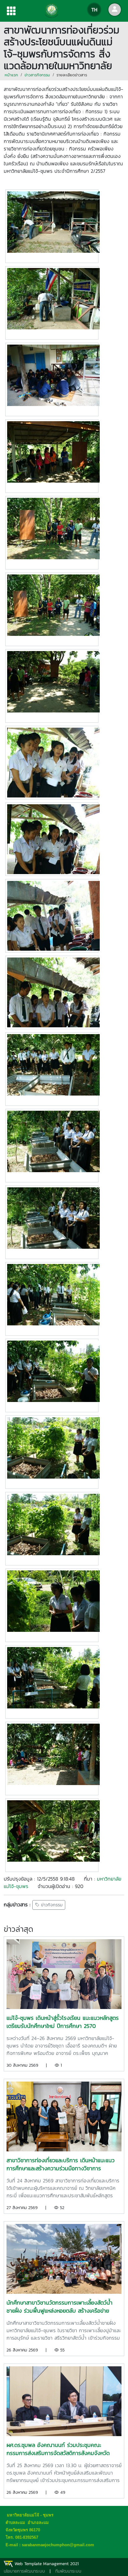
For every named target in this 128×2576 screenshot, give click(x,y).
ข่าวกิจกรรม (51, 1905)
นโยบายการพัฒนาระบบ (24, 2571)
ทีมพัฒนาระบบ (68, 2571)
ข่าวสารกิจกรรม (37, 75)
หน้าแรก (11, 75)
